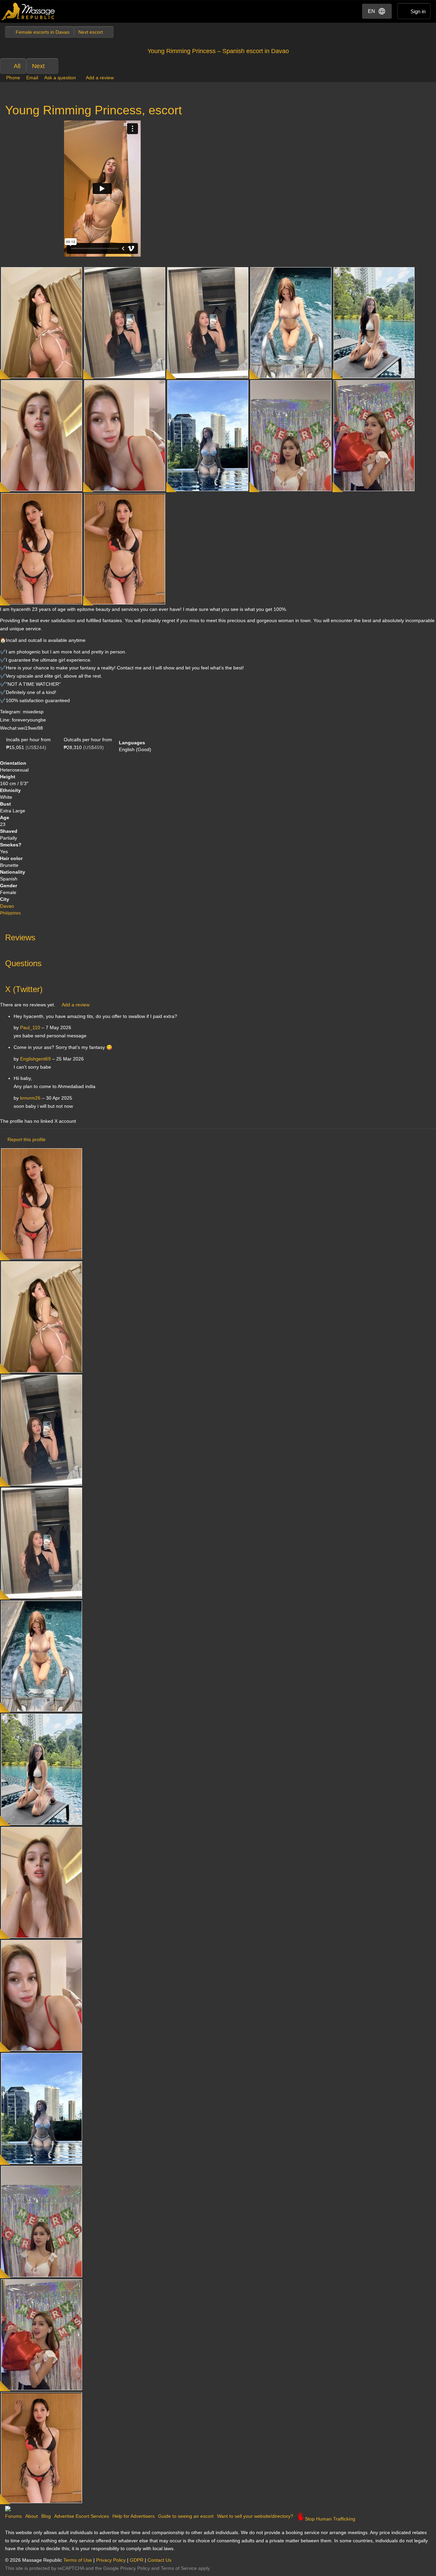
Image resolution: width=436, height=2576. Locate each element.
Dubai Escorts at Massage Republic (28, 11)
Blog (46, 2516)
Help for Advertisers (134, 2516)
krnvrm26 (30, 1098)
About (32, 2516)
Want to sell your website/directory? (255, 2516)
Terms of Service (179, 2568)
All (17, 66)
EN (371, 11)
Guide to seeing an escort (186, 2516)
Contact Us (159, 2560)
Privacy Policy (111, 2560)
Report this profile (27, 1139)
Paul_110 (30, 1027)
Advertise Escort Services (82, 2516)
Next (38, 66)
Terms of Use (78, 2560)
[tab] (218, 936)
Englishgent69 (35, 1059)
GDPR (137, 2560)
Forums (13, 2516)
